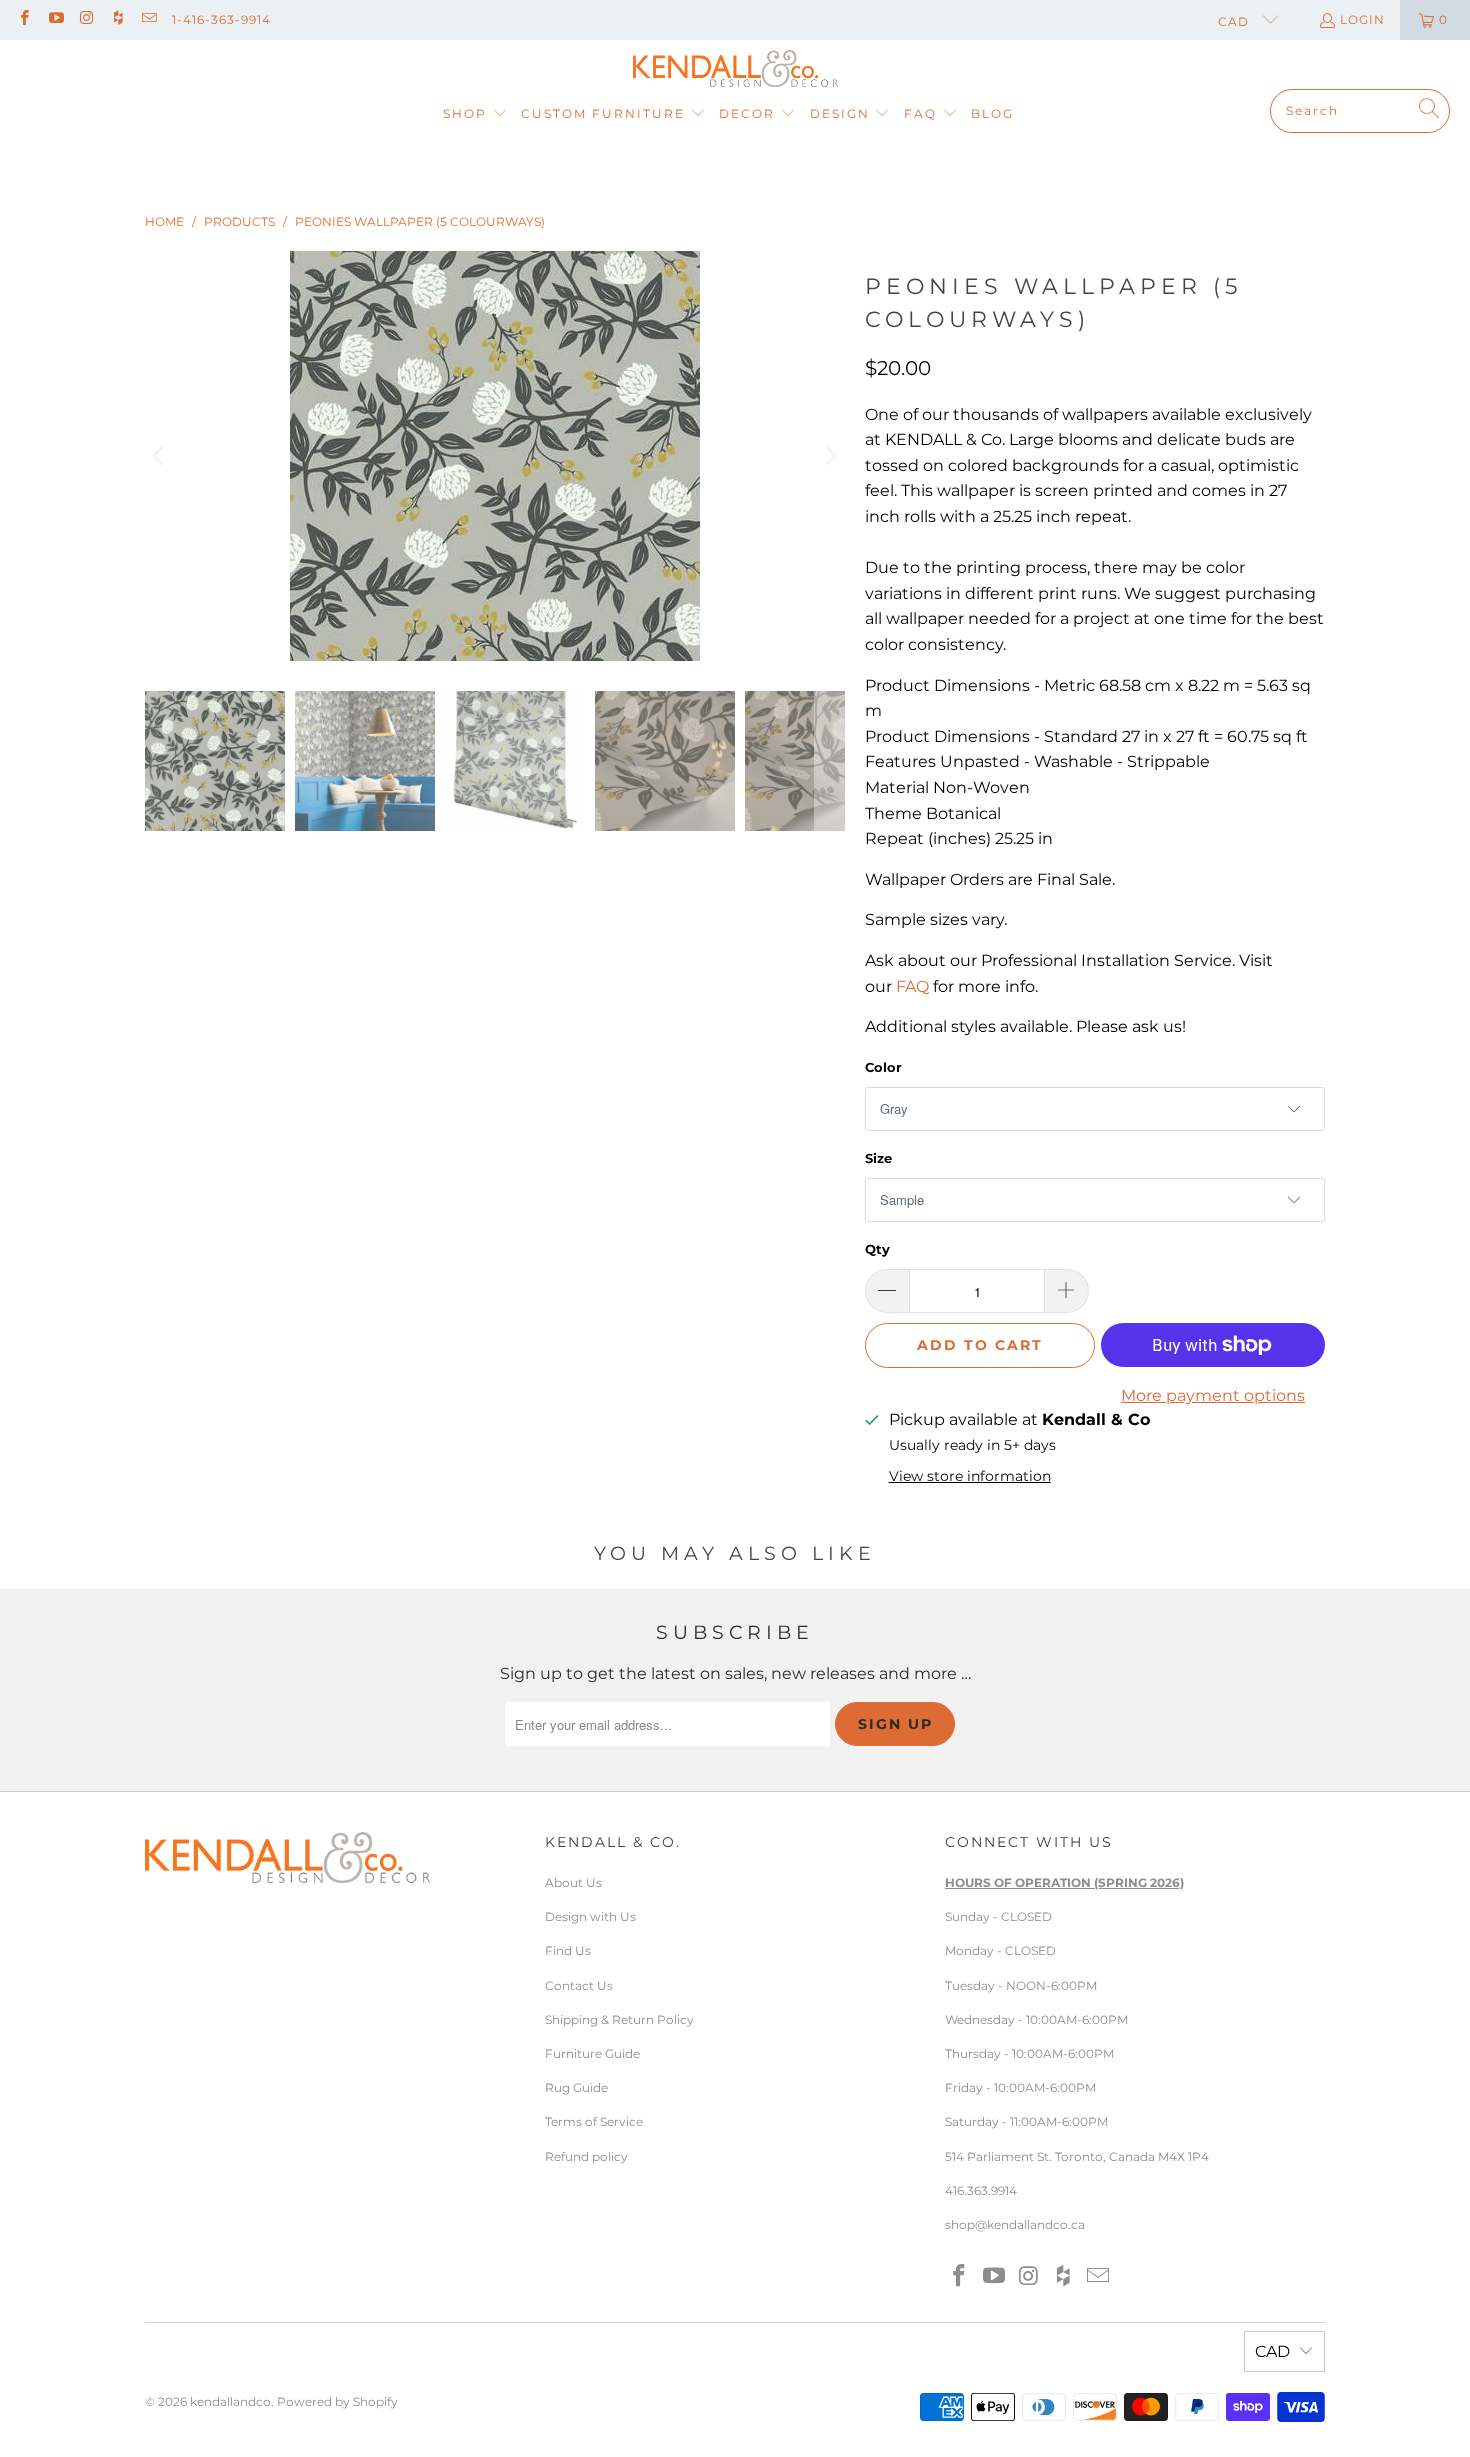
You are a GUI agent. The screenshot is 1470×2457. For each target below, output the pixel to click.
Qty (877, 1249)
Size (878, 1158)
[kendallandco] (735, 69)
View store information (970, 1476)
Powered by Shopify (337, 2401)
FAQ (912, 986)
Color (883, 1067)
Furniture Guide (592, 2053)
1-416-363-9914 (221, 19)
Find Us (568, 1950)
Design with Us (590, 1916)
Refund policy (586, 2156)
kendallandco (230, 2401)
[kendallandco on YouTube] (54, 19)
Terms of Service (594, 2121)
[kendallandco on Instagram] (86, 19)
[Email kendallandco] (148, 19)
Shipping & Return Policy (619, 2019)
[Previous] (160, 456)
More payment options (1213, 1395)
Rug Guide (576, 2087)
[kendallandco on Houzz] (117, 19)
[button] (475, 114)
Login (1362, 19)
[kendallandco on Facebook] (23, 19)
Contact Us (579, 1985)
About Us (573, 1882)
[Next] (830, 456)
